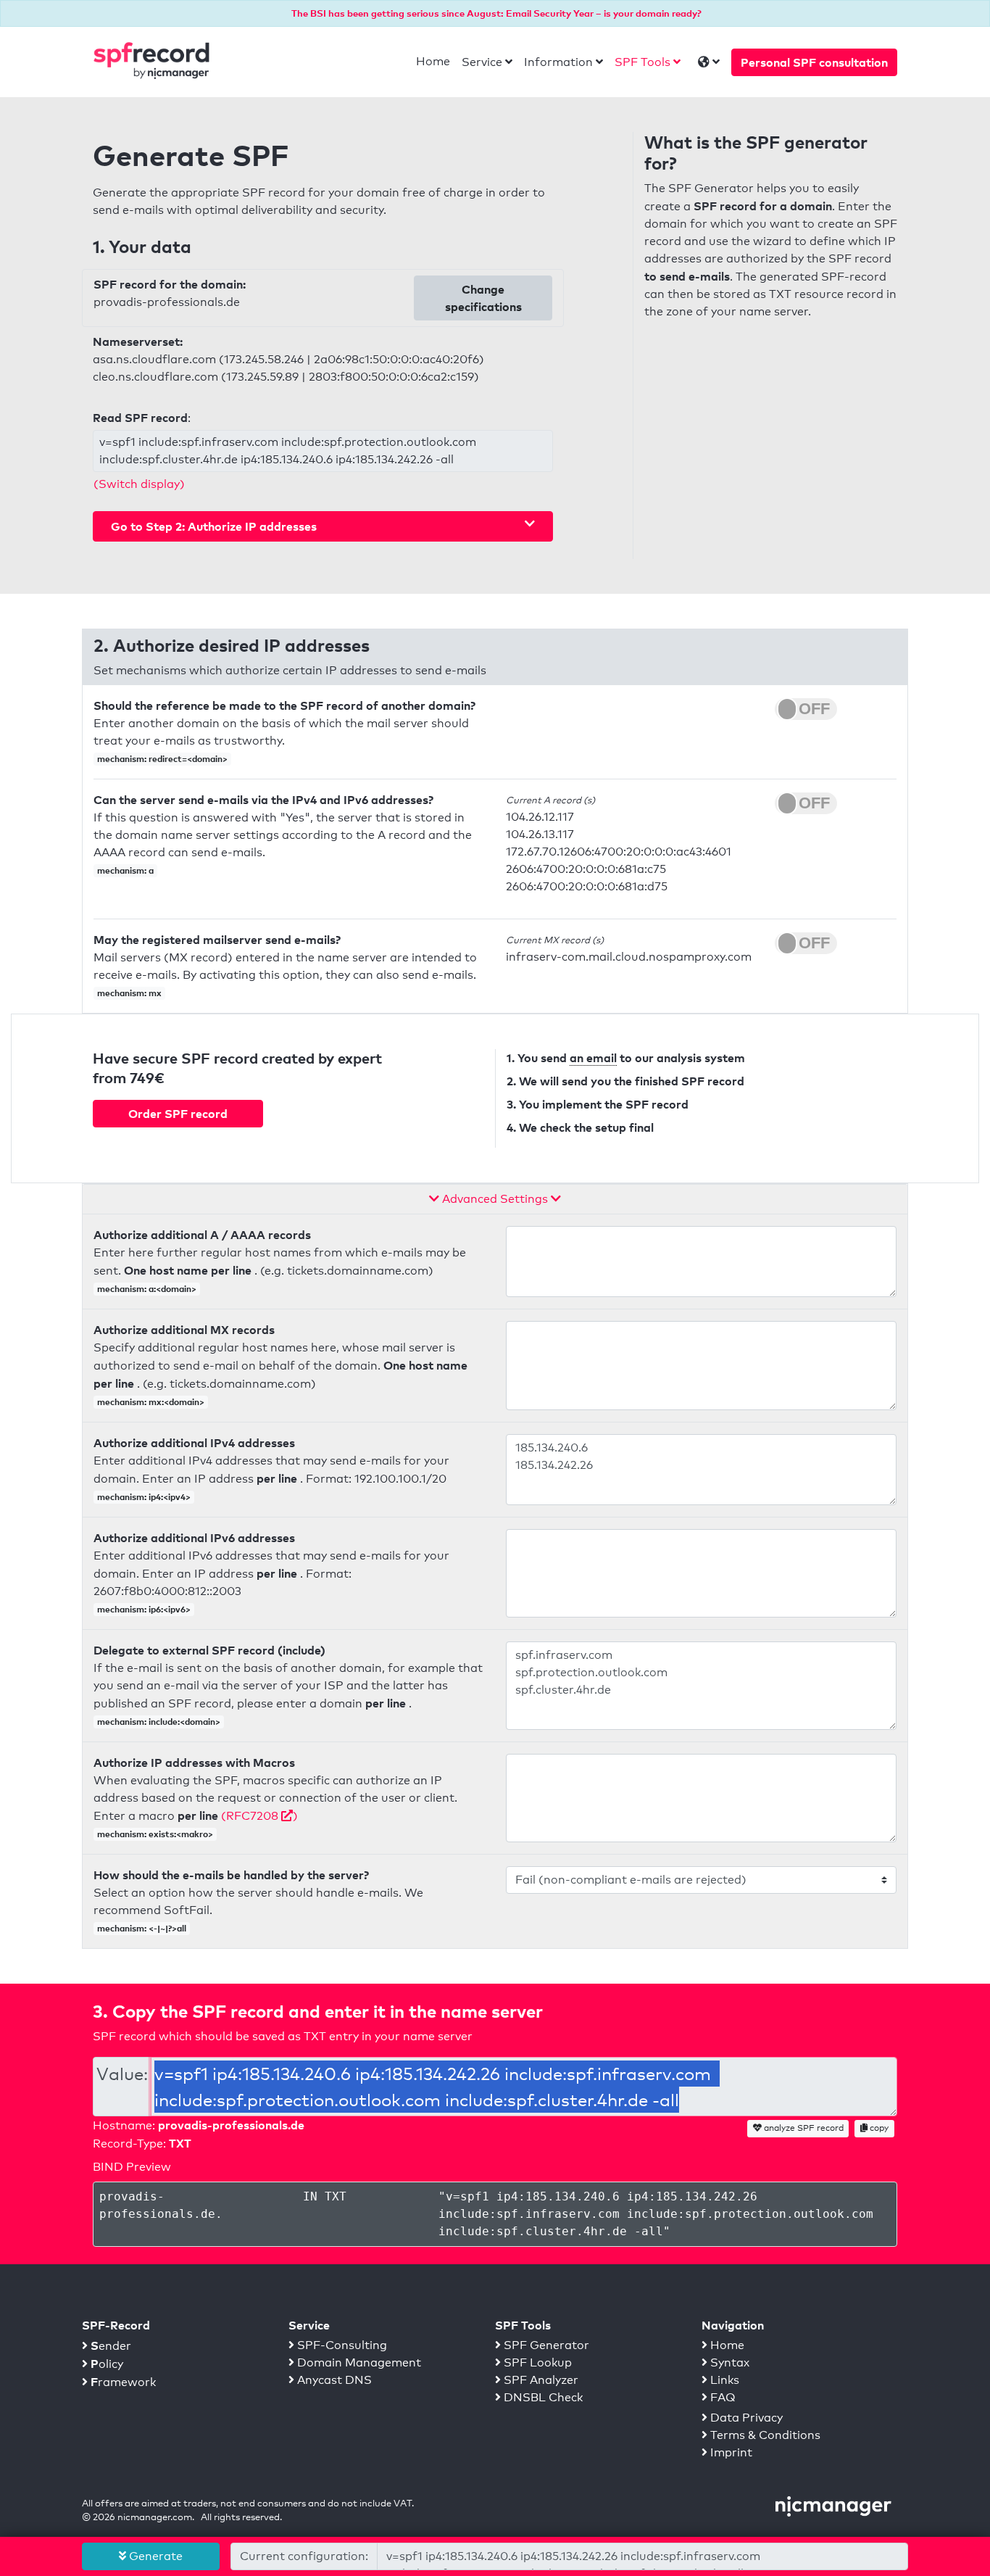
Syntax (728, 2362)
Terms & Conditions (764, 2435)
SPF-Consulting (341, 2345)
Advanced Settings (495, 1199)
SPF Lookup (536, 2362)
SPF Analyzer (540, 2380)
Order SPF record (178, 1114)
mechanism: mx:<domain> (151, 1402)
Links (723, 2380)
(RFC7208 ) (259, 1816)
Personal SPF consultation (814, 62)
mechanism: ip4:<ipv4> (144, 1497)
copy (878, 2128)
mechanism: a (125, 870)
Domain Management (358, 2362)
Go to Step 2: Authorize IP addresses (214, 526)
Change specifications (483, 298)
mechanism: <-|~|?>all (142, 1928)
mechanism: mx (129, 993)
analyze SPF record (803, 2128)
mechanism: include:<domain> (159, 1722)
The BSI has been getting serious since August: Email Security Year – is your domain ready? (496, 13)
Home (433, 61)
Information (558, 62)
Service (482, 62)
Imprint (730, 2452)
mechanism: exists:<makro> (155, 1834)
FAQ (721, 2397)
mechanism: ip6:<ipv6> (144, 1609)
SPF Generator (545, 2345)
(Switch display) (139, 484)
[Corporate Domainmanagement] (833, 2505)
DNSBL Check (542, 2397)
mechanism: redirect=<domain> (162, 759)
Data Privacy (745, 2418)
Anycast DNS (333, 2380)
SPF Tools (642, 62)
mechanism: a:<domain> (147, 1289)
